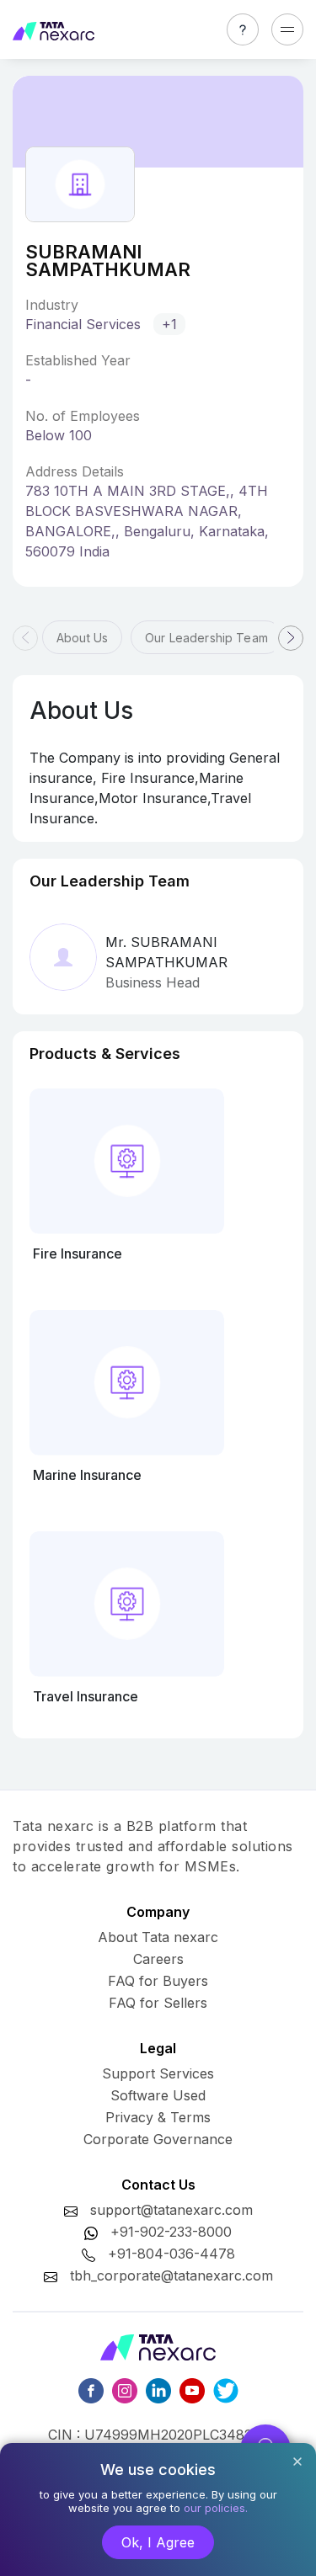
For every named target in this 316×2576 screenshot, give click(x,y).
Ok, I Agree (158, 2542)
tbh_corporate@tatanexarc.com (171, 2275)
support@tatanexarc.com (171, 2210)
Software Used (158, 2095)
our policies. (216, 2508)
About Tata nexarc (158, 1937)
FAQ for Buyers (158, 1981)
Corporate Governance (158, 2139)
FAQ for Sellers (158, 2003)
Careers (158, 1959)
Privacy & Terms (158, 2117)
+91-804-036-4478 (171, 2254)
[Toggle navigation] (287, 29)
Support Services (158, 2073)
